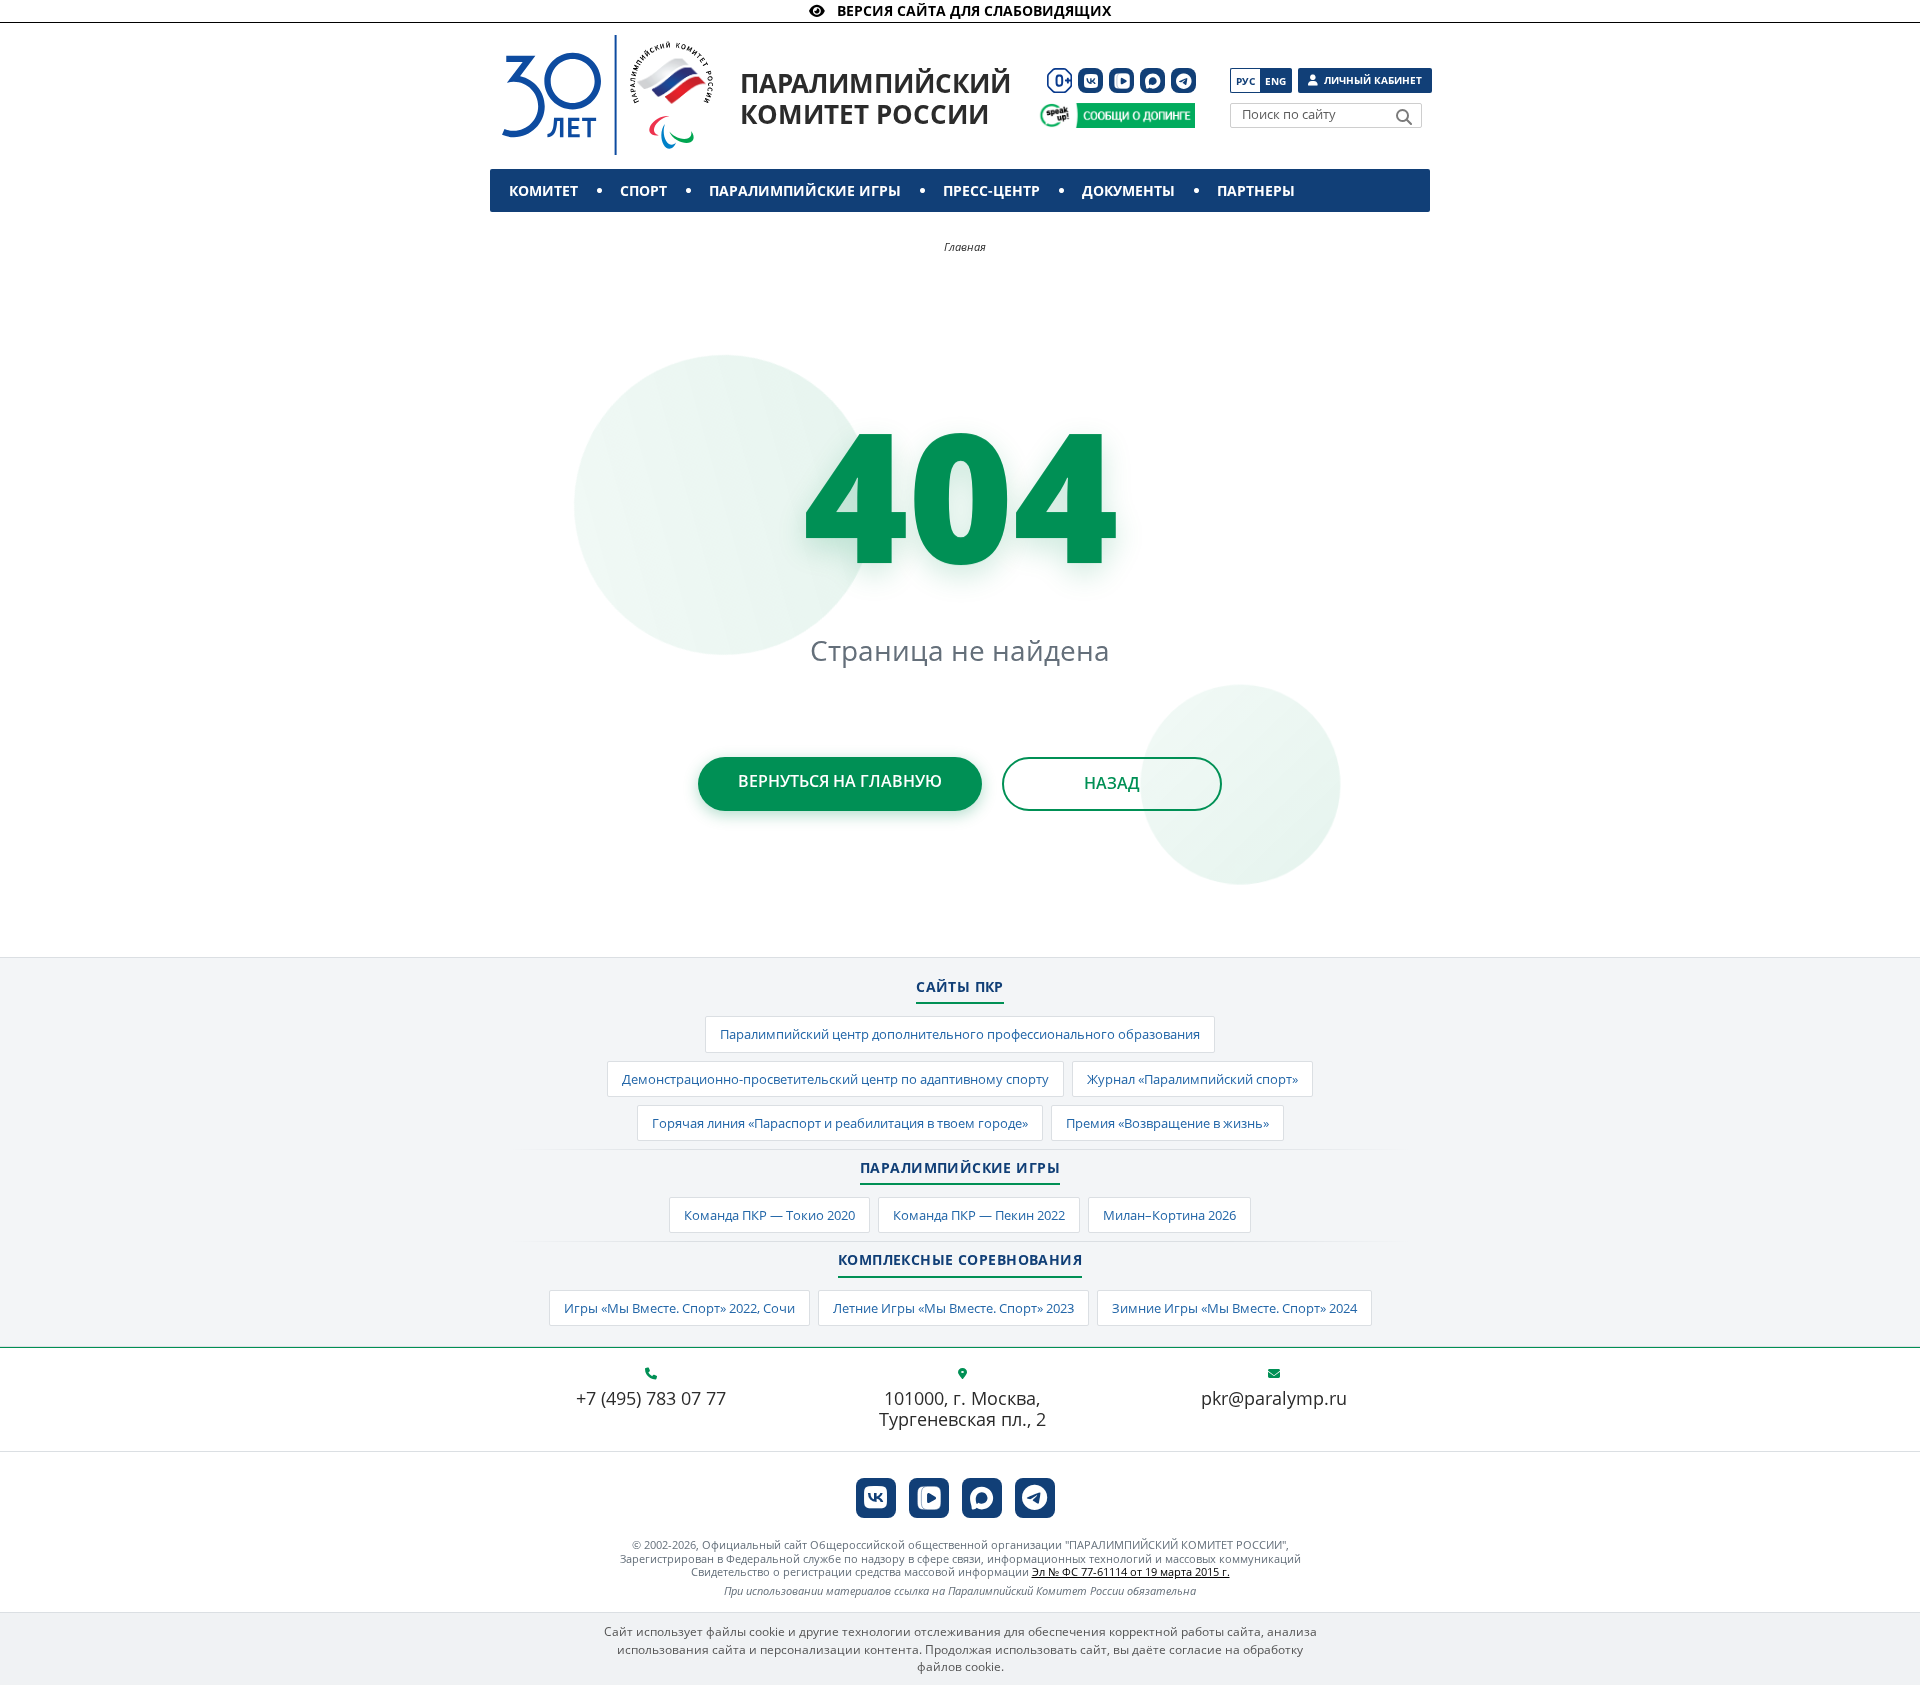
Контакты (552, 233)
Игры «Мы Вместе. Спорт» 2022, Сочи (679, 1308)
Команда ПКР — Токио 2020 (769, 1215)
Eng (1275, 81)
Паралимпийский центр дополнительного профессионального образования (960, 1034)
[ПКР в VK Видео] (1121, 80)
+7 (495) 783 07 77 (651, 1399)
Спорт (643, 190)
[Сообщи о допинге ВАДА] (1054, 115)
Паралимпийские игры (805, 190)
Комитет (543, 190)
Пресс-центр (991, 190)
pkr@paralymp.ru (1274, 1399)
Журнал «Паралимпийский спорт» (1192, 1079)
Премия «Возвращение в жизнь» (1167, 1123)
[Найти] (1404, 117)
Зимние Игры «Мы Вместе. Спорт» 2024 (1234, 1308)
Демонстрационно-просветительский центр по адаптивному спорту (835, 1079)
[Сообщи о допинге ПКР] (1135, 115)
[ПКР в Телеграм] (1183, 80)
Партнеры (1256, 190)
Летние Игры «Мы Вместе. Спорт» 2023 (953, 1308)
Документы (1128, 190)
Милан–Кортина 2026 (1169, 1215)
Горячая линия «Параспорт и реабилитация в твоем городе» (840, 1123)
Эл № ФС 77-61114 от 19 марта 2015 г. (1131, 1571)
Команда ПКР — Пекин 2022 (979, 1215)
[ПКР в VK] (1090, 80)
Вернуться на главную (840, 781)
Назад (1112, 783)
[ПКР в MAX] (1152, 80)
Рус (1245, 81)
